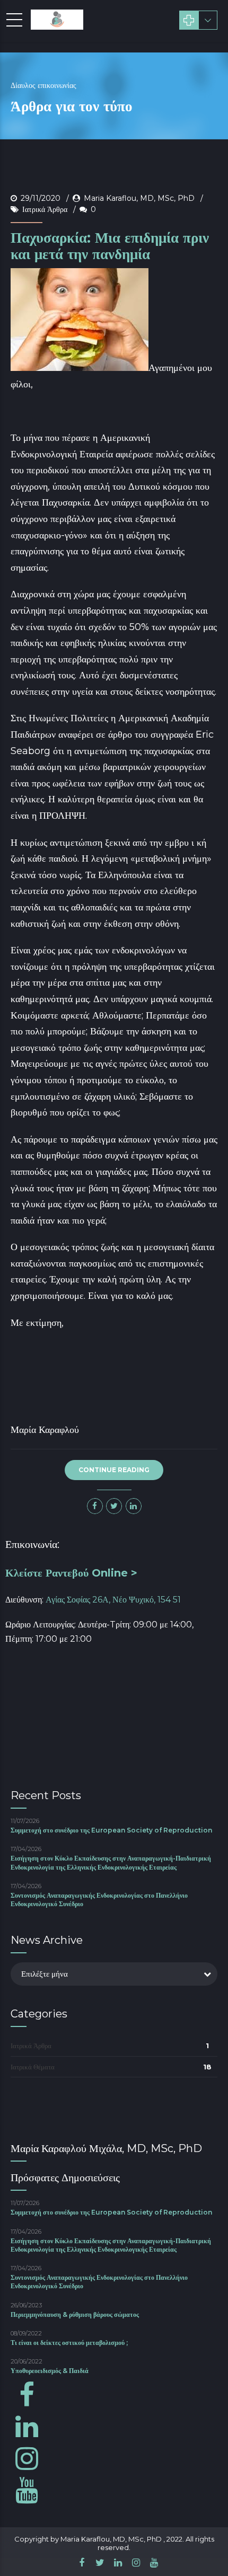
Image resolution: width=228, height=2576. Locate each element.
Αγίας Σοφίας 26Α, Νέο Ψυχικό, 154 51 (113, 1600)
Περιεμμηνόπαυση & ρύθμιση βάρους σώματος (75, 2314)
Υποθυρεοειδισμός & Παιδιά (50, 2371)
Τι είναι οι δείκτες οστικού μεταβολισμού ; (69, 2343)
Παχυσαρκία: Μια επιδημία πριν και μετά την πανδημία (110, 246)
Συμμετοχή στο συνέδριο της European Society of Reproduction (111, 1830)
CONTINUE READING (114, 1470)
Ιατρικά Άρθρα (45, 209)
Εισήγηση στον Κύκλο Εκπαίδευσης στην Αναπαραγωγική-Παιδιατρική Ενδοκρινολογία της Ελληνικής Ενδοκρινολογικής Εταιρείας (111, 1862)
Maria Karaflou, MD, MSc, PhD (139, 198)
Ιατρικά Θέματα (33, 2067)
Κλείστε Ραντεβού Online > (71, 1573)
